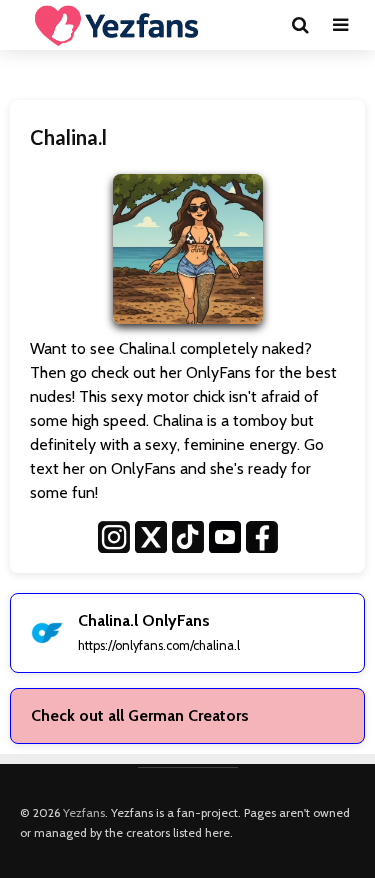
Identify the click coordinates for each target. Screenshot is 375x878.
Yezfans (84, 812)
